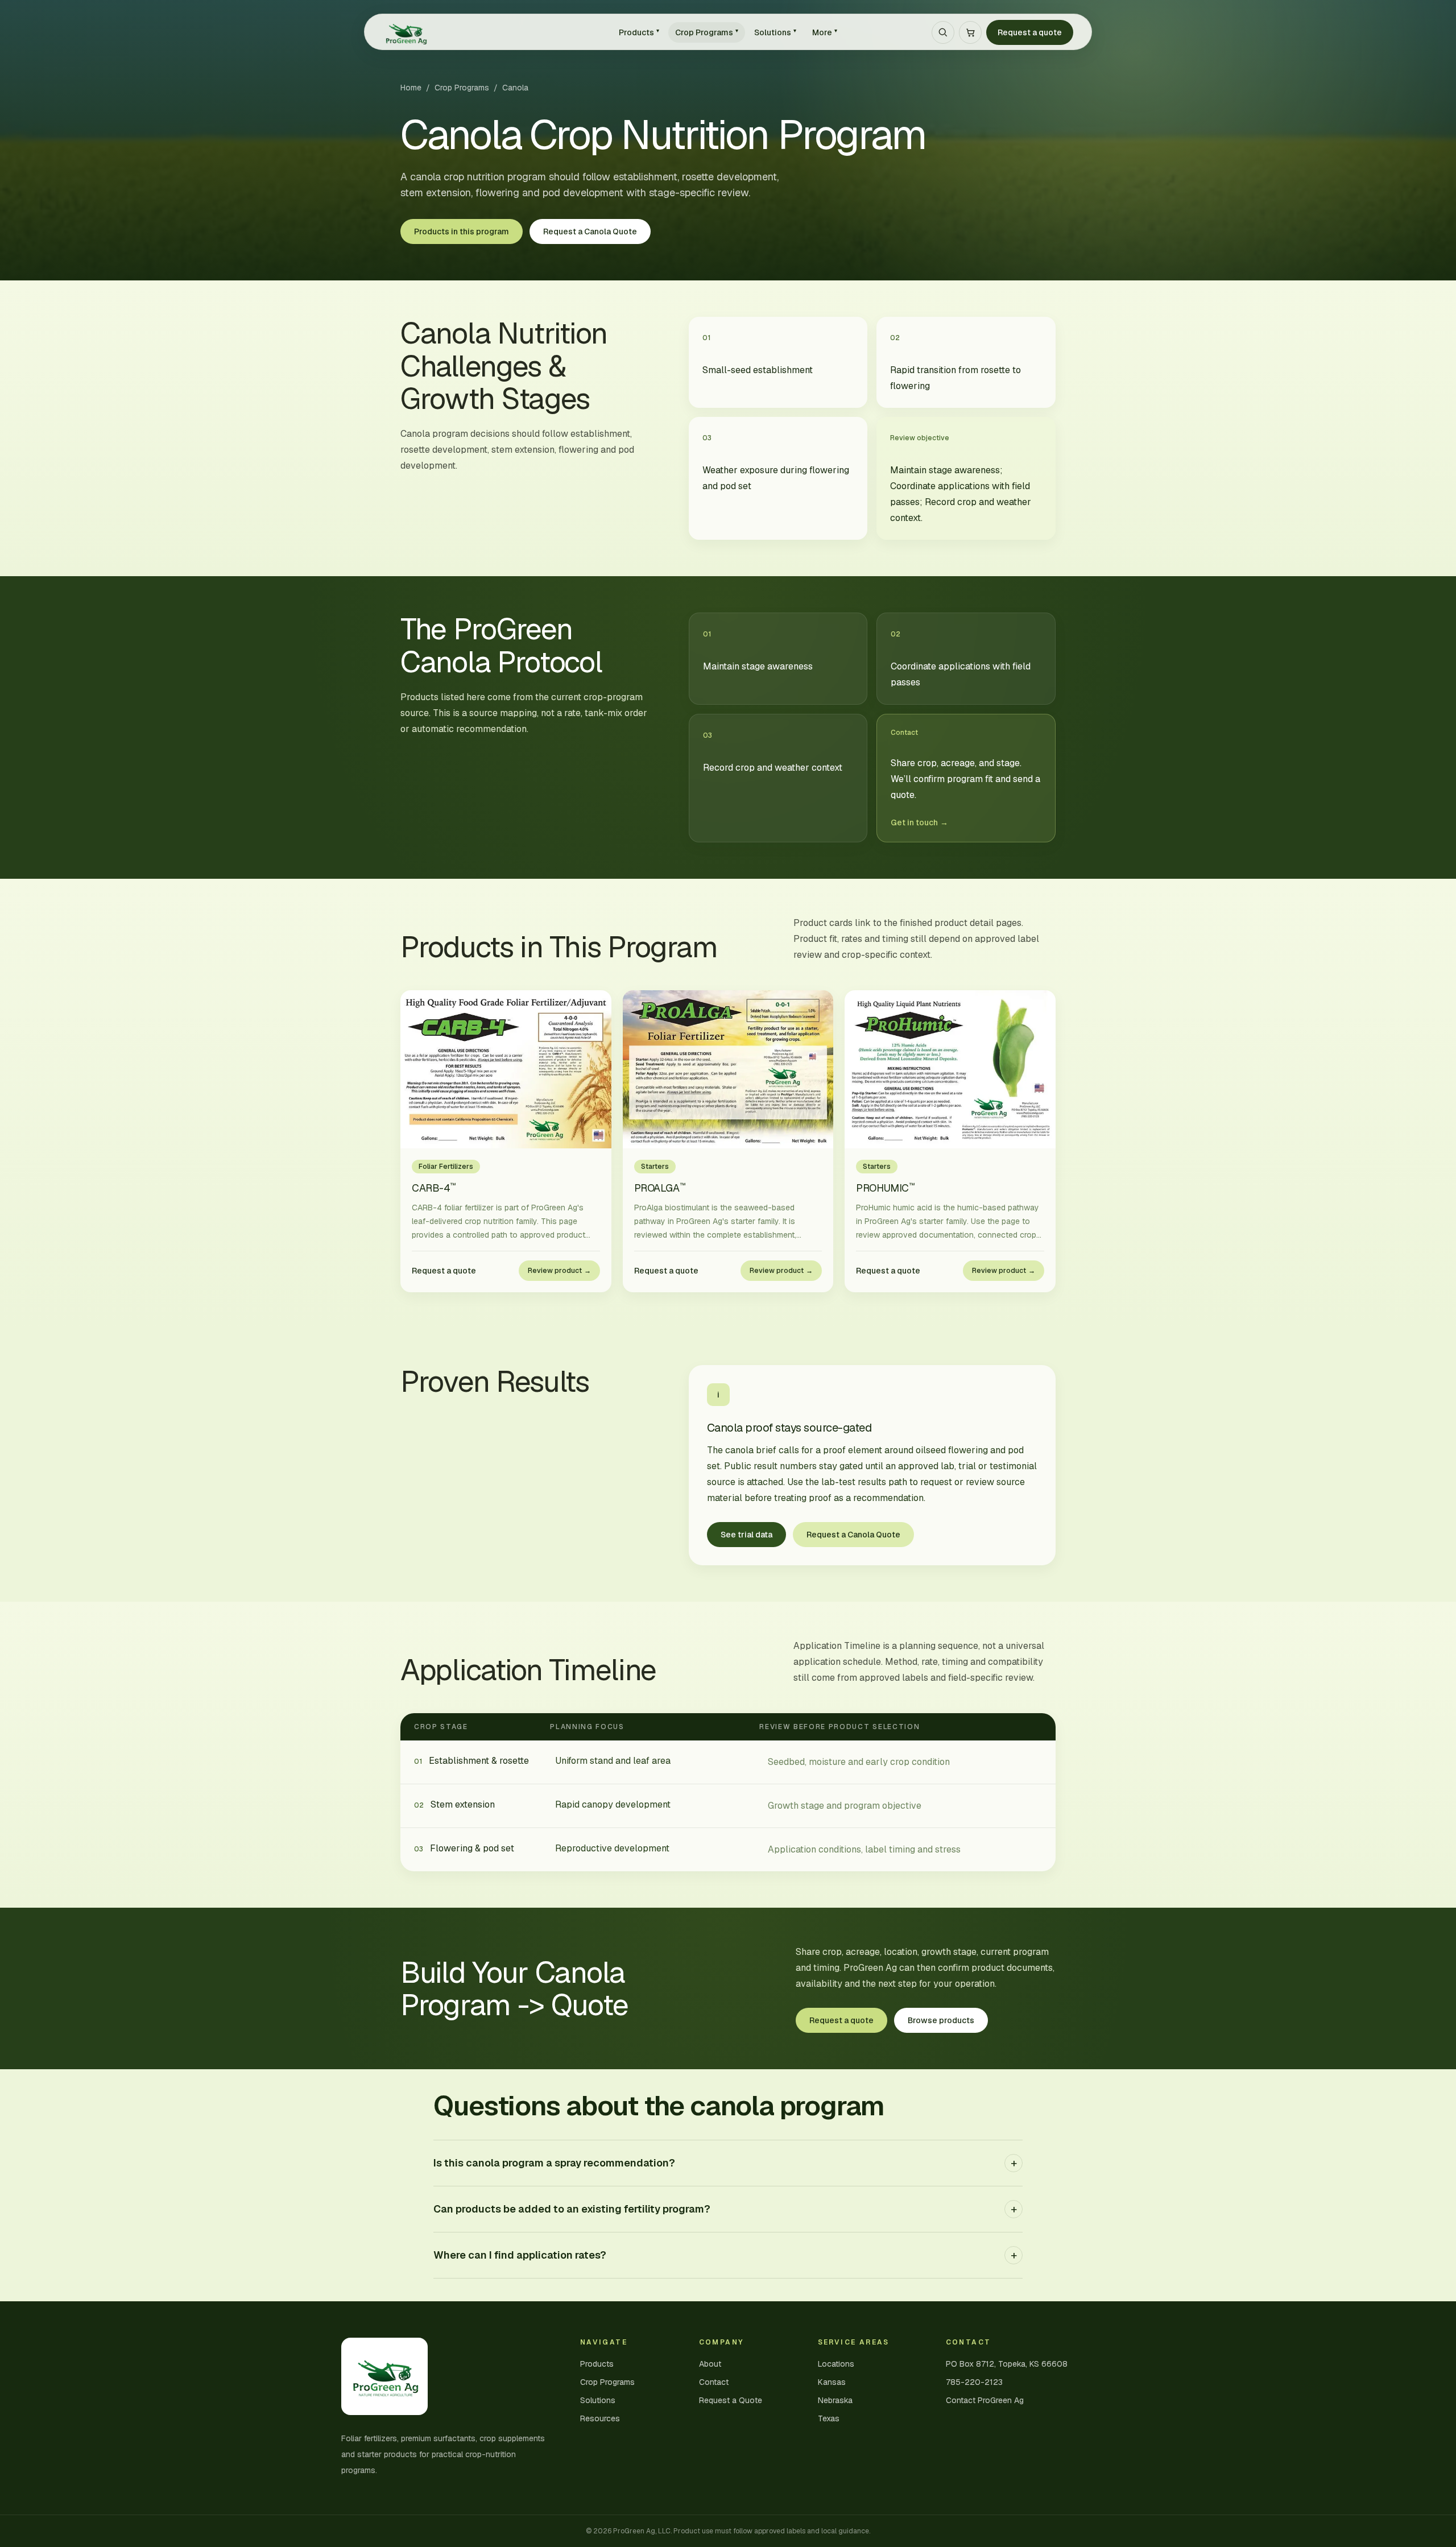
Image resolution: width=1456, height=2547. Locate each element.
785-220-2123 (974, 2382)
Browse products (941, 2020)
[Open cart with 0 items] (970, 32)
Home (411, 88)
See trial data (746, 1535)
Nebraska (835, 2400)
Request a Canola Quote (590, 231)
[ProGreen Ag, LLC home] (491, 32)
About (710, 2364)
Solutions (775, 32)
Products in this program (462, 231)
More (825, 32)
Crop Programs (707, 32)
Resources (600, 2418)
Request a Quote (731, 2400)
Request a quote (1030, 32)
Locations (836, 2364)
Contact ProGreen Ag (985, 2400)
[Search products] (943, 32)
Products (639, 32)
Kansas (832, 2382)
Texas (829, 2418)
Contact (714, 2382)
